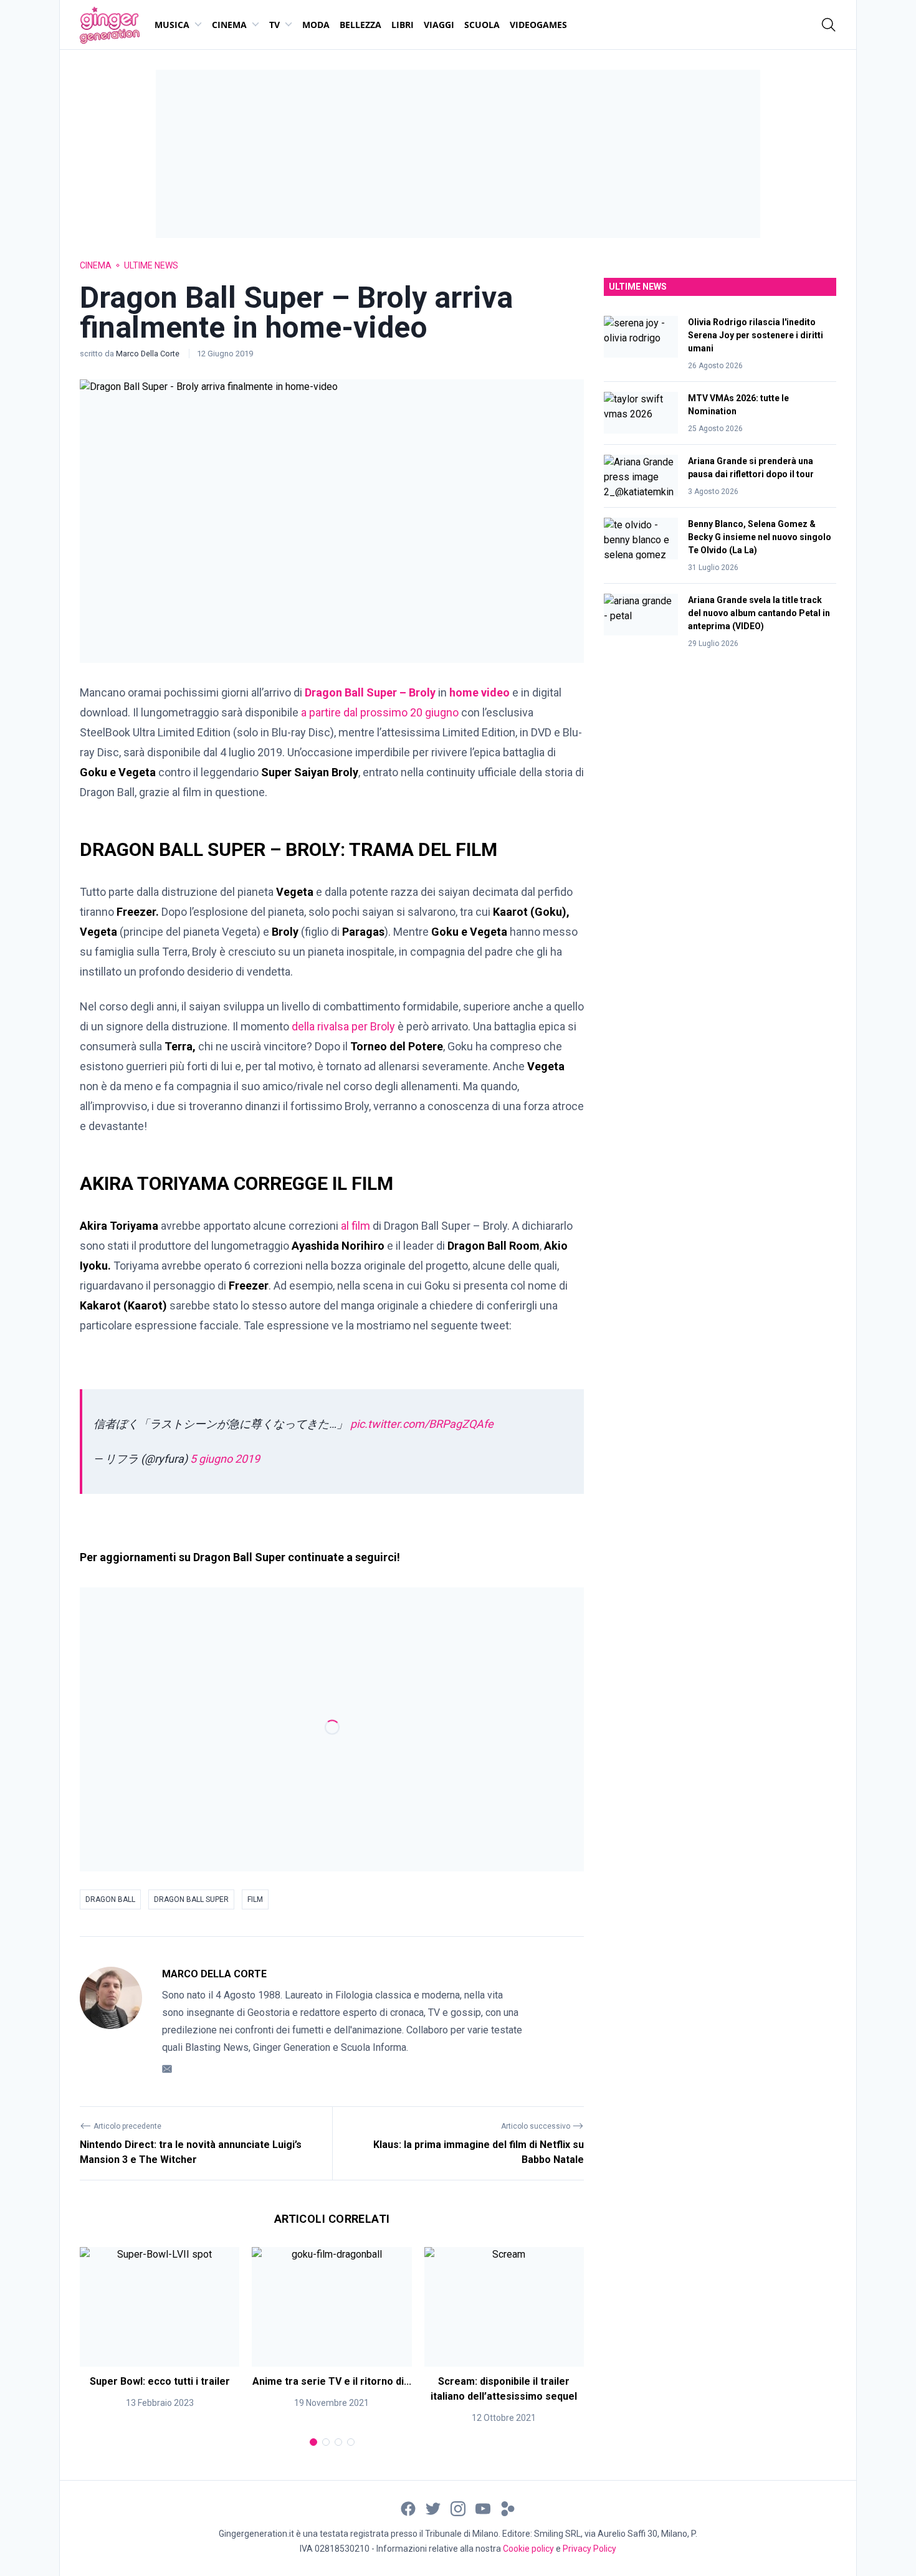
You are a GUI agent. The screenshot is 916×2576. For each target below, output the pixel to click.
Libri (403, 25)
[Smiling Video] (508, 2508)
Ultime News (151, 265)
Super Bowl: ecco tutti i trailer (160, 2381)
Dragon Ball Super (191, 1899)
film (255, 1899)
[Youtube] (483, 2508)
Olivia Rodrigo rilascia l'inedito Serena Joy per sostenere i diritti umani (756, 335)
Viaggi (439, 25)
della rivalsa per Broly (343, 1026)
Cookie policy (528, 2549)
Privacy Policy (589, 2549)
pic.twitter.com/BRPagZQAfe (422, 1424)
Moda (316, 25)
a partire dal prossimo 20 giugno (379, 712)
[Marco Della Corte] (111, 2022)
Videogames (538, 25)
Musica (172, 25)
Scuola (482, 25)
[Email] (167, 2069)
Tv (274, 25)
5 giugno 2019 (225, 1459)
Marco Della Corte (149, 354)
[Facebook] (408, 2508)
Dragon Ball (110, 1899)
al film (355, 1226)
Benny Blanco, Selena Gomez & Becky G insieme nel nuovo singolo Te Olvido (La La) (760, 537)
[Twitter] (433, 2508)
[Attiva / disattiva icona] (829, 25)
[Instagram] (458, 2508)
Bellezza (360, 25)
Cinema (229, 25)
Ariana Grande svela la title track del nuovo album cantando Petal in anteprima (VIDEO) (759, 613)
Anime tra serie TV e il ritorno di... (332, 2381)
